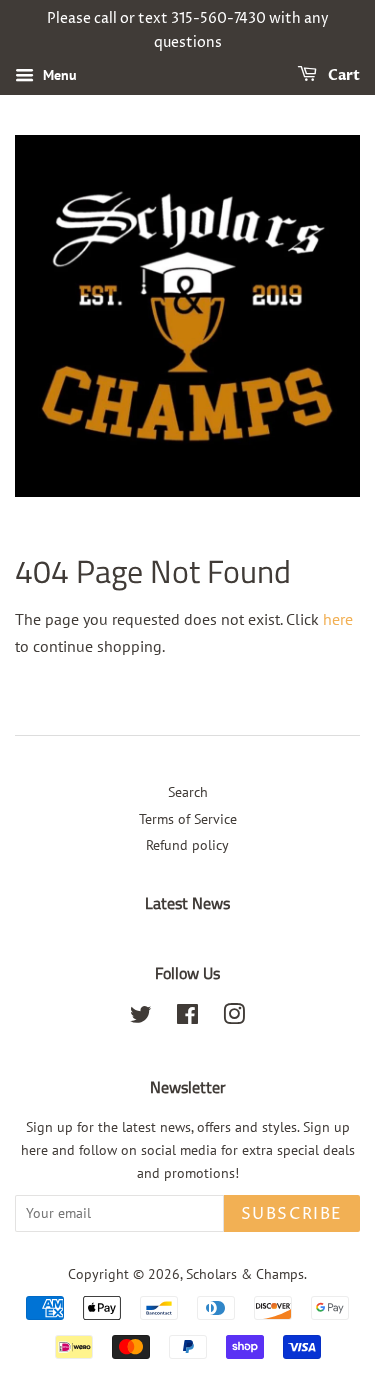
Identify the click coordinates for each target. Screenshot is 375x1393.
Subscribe (292, 1214)
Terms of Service (188, 819)
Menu (58, 75)
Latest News (187, 903)
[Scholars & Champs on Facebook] (187, 1018)
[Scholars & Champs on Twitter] (141, 1018)
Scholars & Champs (245, 1274)
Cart (342, 75)
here (338, 619)
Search (188, 792)
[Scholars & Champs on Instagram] (234, 1018)
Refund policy (187, 845)
